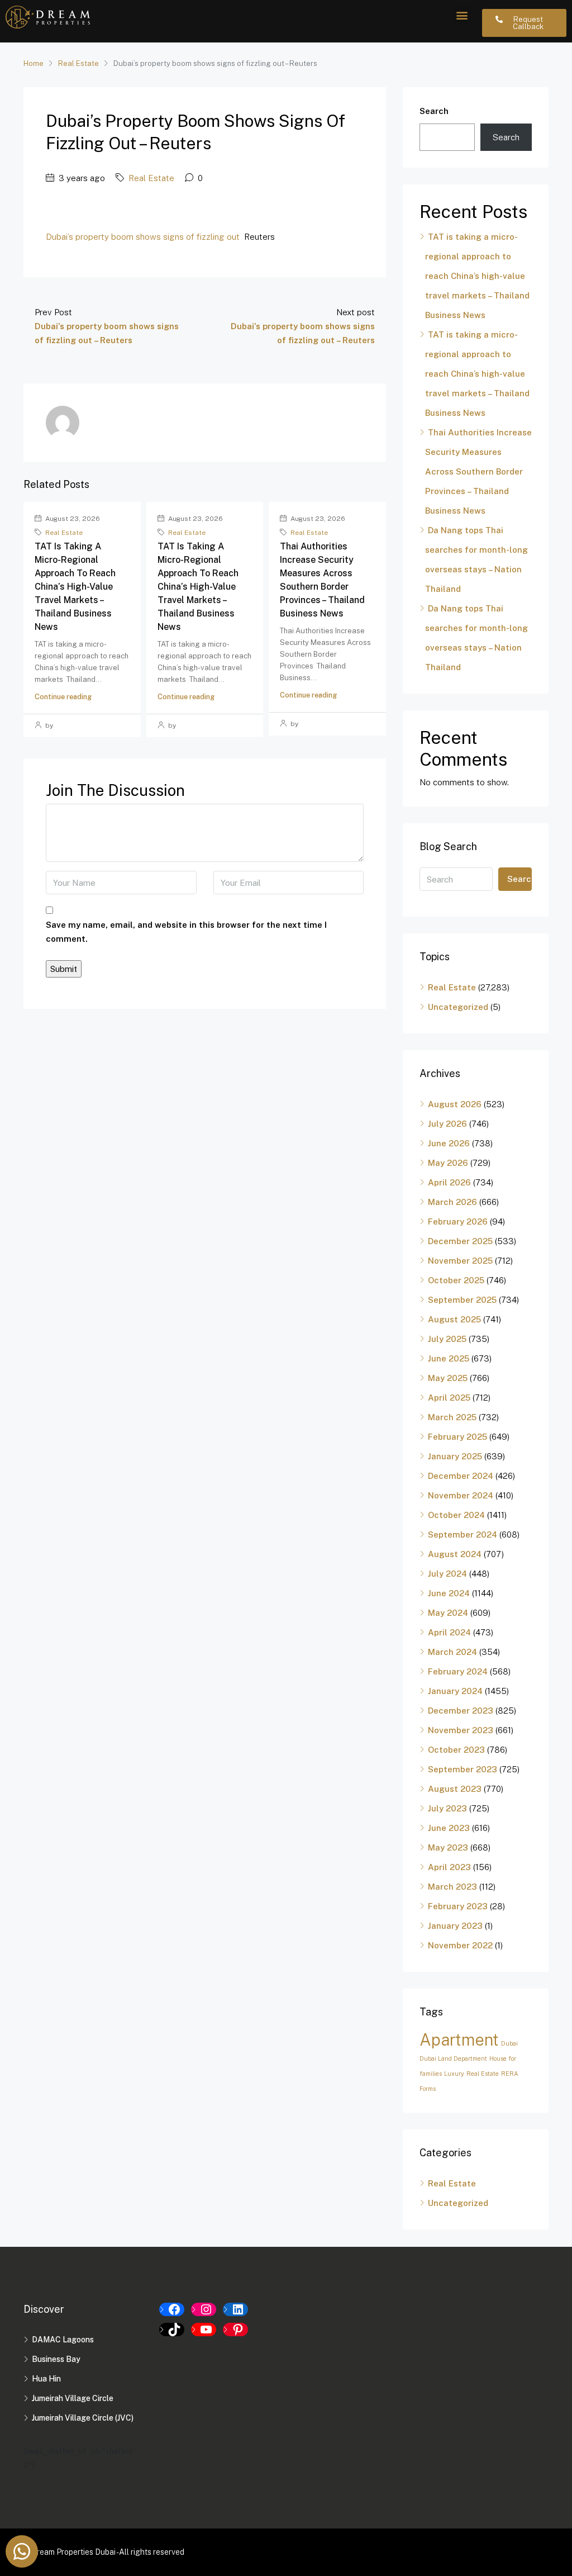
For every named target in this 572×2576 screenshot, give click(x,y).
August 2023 (455, 1789)
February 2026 (458, 1221)
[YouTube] (204, 2330)
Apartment (459, 2040)
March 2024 (452, 1652)
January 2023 (455, 1926)
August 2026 (455, 1104)
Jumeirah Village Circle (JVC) (83, 2418)
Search (434, 111)
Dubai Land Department (453, 2058)
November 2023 (461, 1730)
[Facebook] (172, 2309)
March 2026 (452, 1202)
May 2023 (448, 1847)
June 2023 (449, 1828)
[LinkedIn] (235, 2309)
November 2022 (460, 1945)
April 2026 (449, 1182)
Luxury (454, 2074)
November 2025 (460, 1261)
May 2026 (448, 1163)
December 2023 (461, 1711)
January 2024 (455, 1691)
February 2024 (458, 1671)
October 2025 (456, 1280)
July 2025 (447, 1339)
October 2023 (456, 1750)
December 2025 (460, 1241)
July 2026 (447, 1124)
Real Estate (78, 63)
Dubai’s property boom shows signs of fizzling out (143, 237)
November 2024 (461, 1495)
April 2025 (449, 1398)
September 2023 (463, 1769)
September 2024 (463, 1534)
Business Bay (56, 2359)
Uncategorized (458, 1007)
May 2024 (448, 1613)
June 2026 (449, 1143)
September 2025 (462, 1300)
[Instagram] (204, 2309)
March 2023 (452, 1887)
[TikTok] (172, 2330)
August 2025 (454, 1319)
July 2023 (447, 1808)
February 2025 (457, 1437)
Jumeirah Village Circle (73, 2398)
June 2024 (449, 1593)
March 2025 (452, 1417)
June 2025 (449, 1358)
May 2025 (448, 1378)
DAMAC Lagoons (63, 2340)
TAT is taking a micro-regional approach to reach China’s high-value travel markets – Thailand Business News (75, 587)
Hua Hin (46, 2379)
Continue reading (63, 697)
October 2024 (456, 1515)
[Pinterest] (235, 2330)
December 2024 (461, 1476)
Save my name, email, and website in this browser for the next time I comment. (186, 932)
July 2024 (447, 1574)
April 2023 (449, 1867)
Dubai (509, 2043)
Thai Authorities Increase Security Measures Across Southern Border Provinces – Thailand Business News (478, 471)
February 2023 (458, 1906)
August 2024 (455, 1554)
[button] (462, 15)
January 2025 (455, 1456)
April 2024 (449, 1632)
